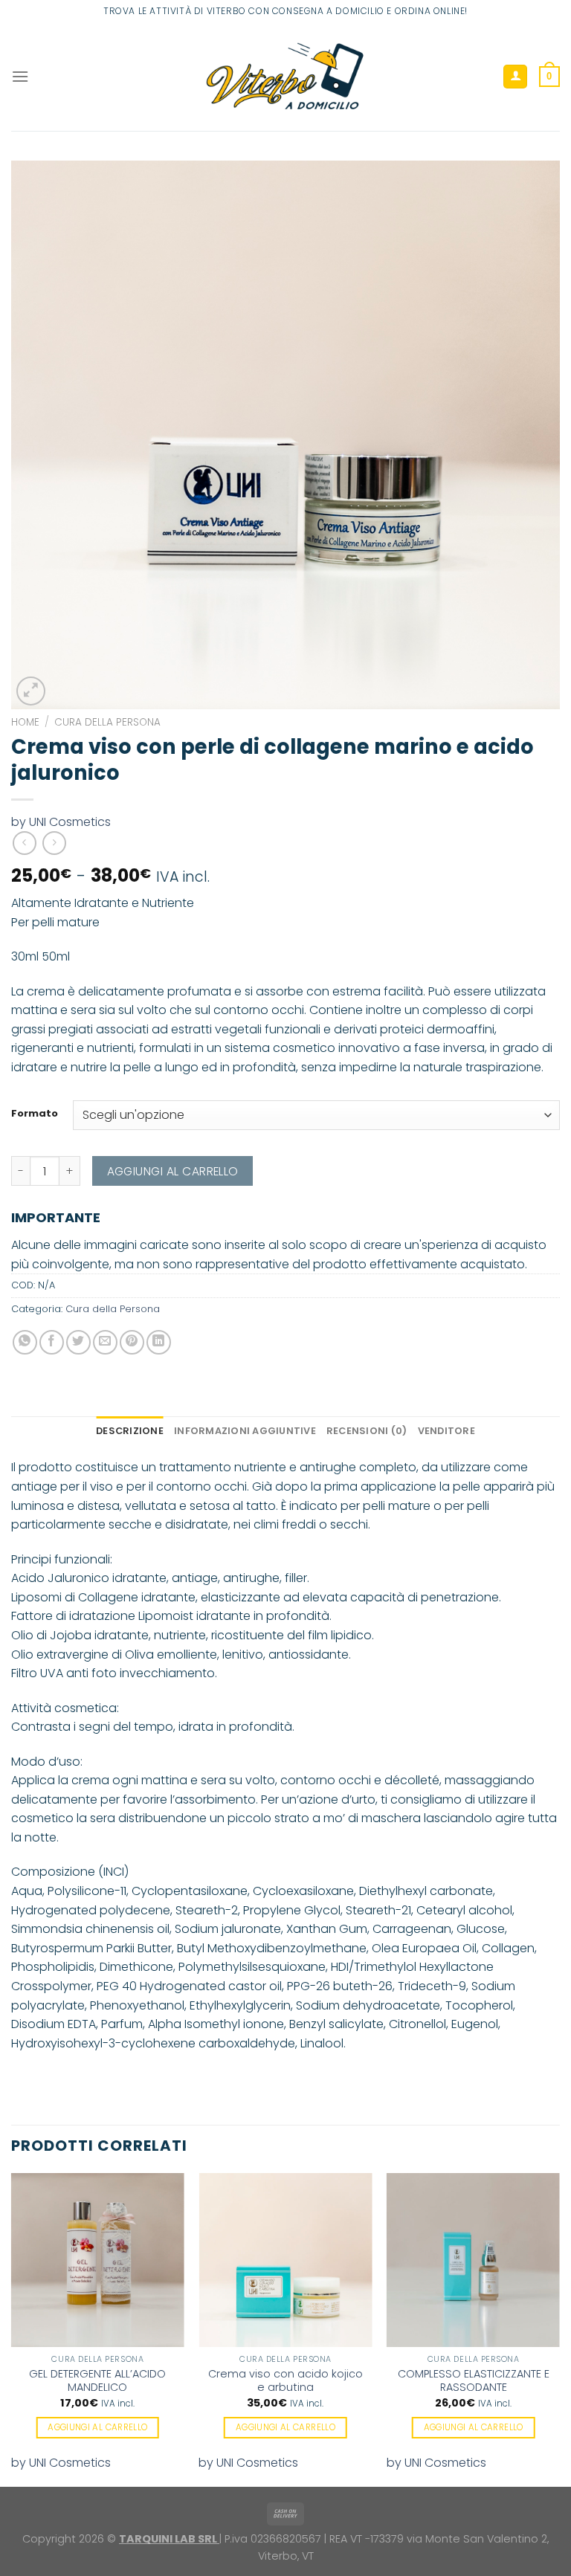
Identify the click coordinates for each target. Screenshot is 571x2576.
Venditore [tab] (446, 1431)
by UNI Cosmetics (61, 822)
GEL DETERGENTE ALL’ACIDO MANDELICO (97, 2381)
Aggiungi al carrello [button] (97, 2427)
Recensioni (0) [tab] (367, 1431)
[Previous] (12, 2328)
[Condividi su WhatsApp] (25, 1342)
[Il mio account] (515, 77)
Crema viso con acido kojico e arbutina (285, 2381)
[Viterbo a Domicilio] (286, 77)
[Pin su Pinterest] (132, 1342)
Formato (35, 1114)
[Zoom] (31, 691)
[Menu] (20, 76)
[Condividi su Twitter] (78, 1342)
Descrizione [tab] (130, 1431)
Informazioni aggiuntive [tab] (245, 1431)
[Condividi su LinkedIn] (159, 1342)
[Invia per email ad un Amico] (105, 1342)
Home (25, 722)
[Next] (559, 2328)
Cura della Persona (107, 722)
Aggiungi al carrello (173, 1171)
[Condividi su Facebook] (52, 1342)
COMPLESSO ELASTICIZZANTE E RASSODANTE (474, 2381)
